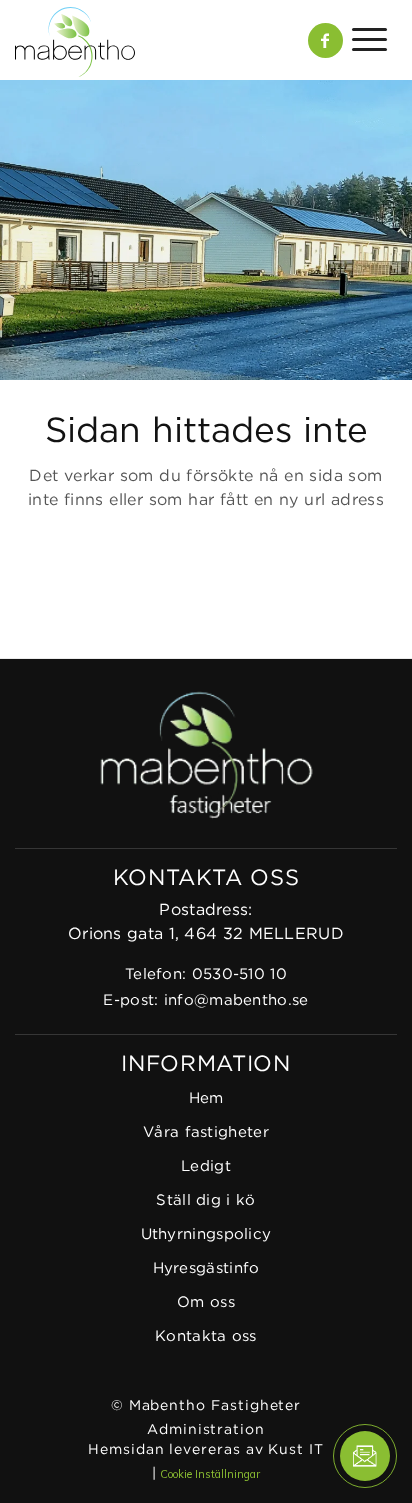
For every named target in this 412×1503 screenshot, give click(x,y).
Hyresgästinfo (206, 1268)
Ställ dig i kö (205, 1200)
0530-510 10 (239, 974)
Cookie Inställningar (210, 1474)
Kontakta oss (206, 1336)
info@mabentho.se (236, 1000)
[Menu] (365, 40)
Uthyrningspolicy (206, 1234)
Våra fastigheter (206, 1132)
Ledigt (206, 1166)
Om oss (206, 1302)
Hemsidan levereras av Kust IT (206, 1450)
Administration (206, 1430)
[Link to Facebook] (325, 40)
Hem (206, 1098)
